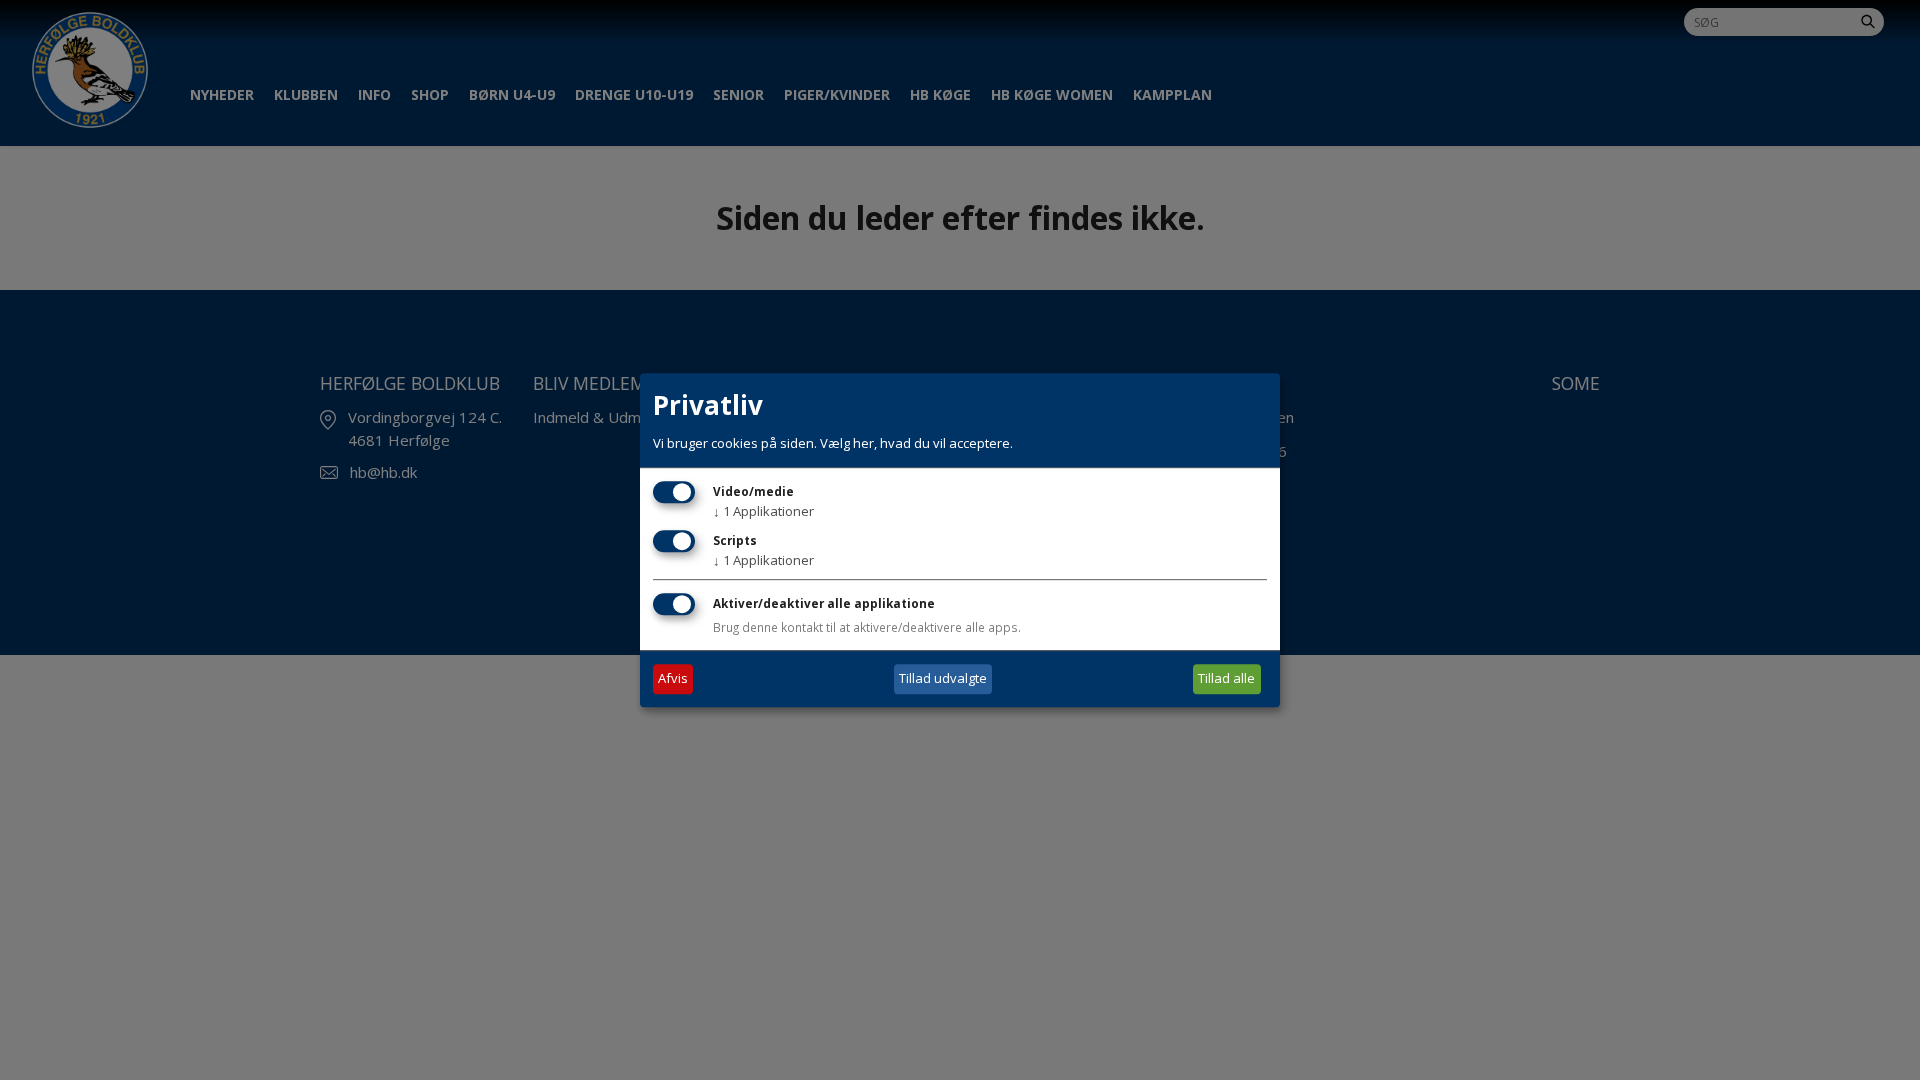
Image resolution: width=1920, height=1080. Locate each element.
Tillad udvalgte (943, 678)
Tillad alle (1226, 678)
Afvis (673, 678)
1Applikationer (763, 511)
